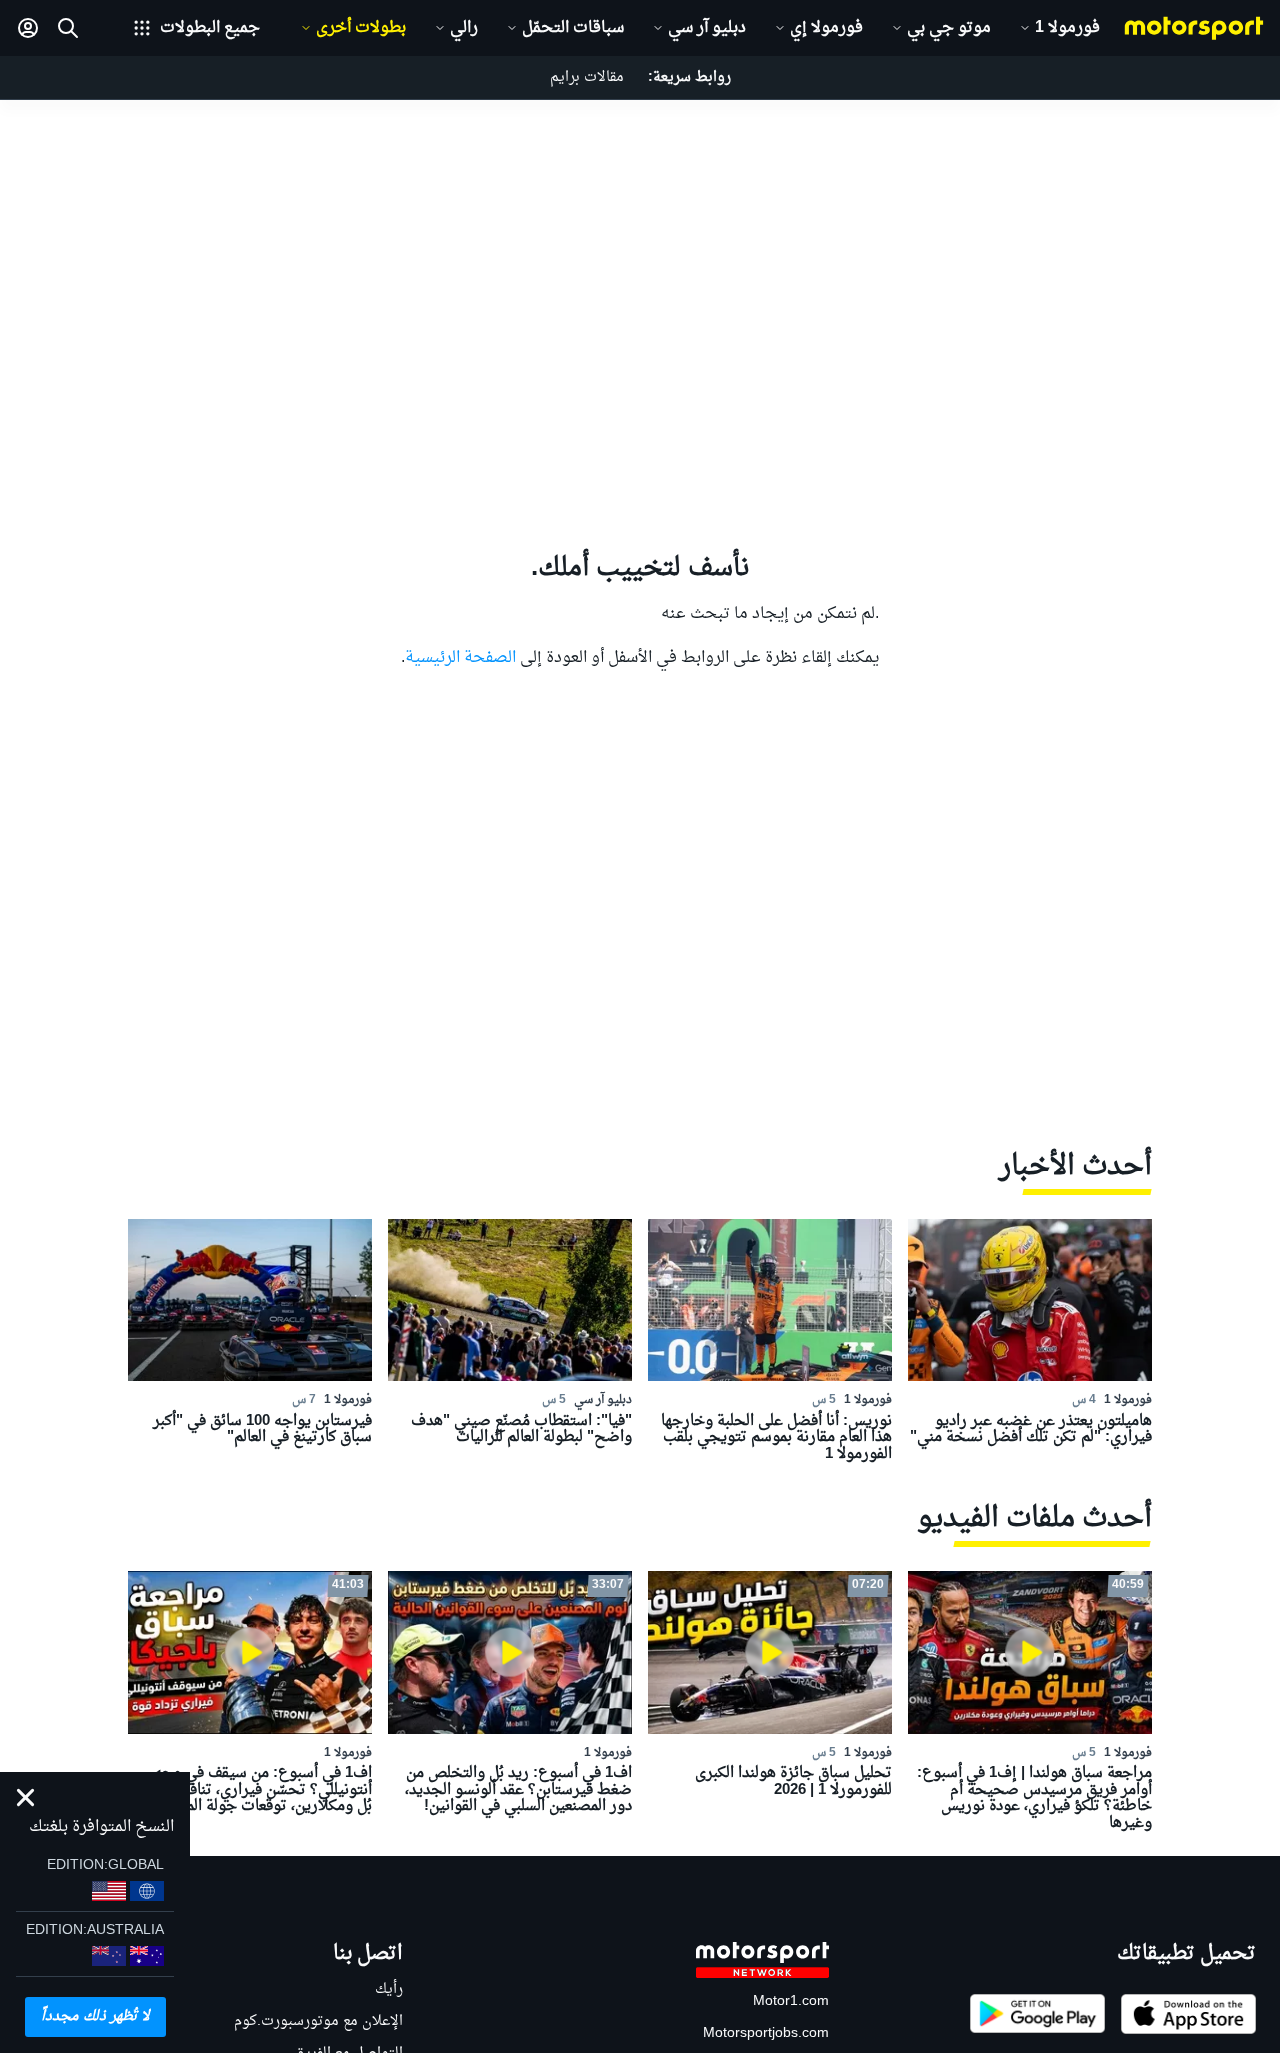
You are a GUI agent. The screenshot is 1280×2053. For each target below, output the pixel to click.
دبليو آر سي (707, 28)
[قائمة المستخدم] (28, 28)
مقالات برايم (587, 77)
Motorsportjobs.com (766, 2033)
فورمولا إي (826, 28)
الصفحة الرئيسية (460, 658)
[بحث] (68, 28)
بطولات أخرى (361, 28)
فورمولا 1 (1067, 28)
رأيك (389, 1989)
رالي (464, 28)
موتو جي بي (949, 28)
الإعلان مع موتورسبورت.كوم (318, 2021)
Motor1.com (791, 2001)
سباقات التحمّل (573, 28)
